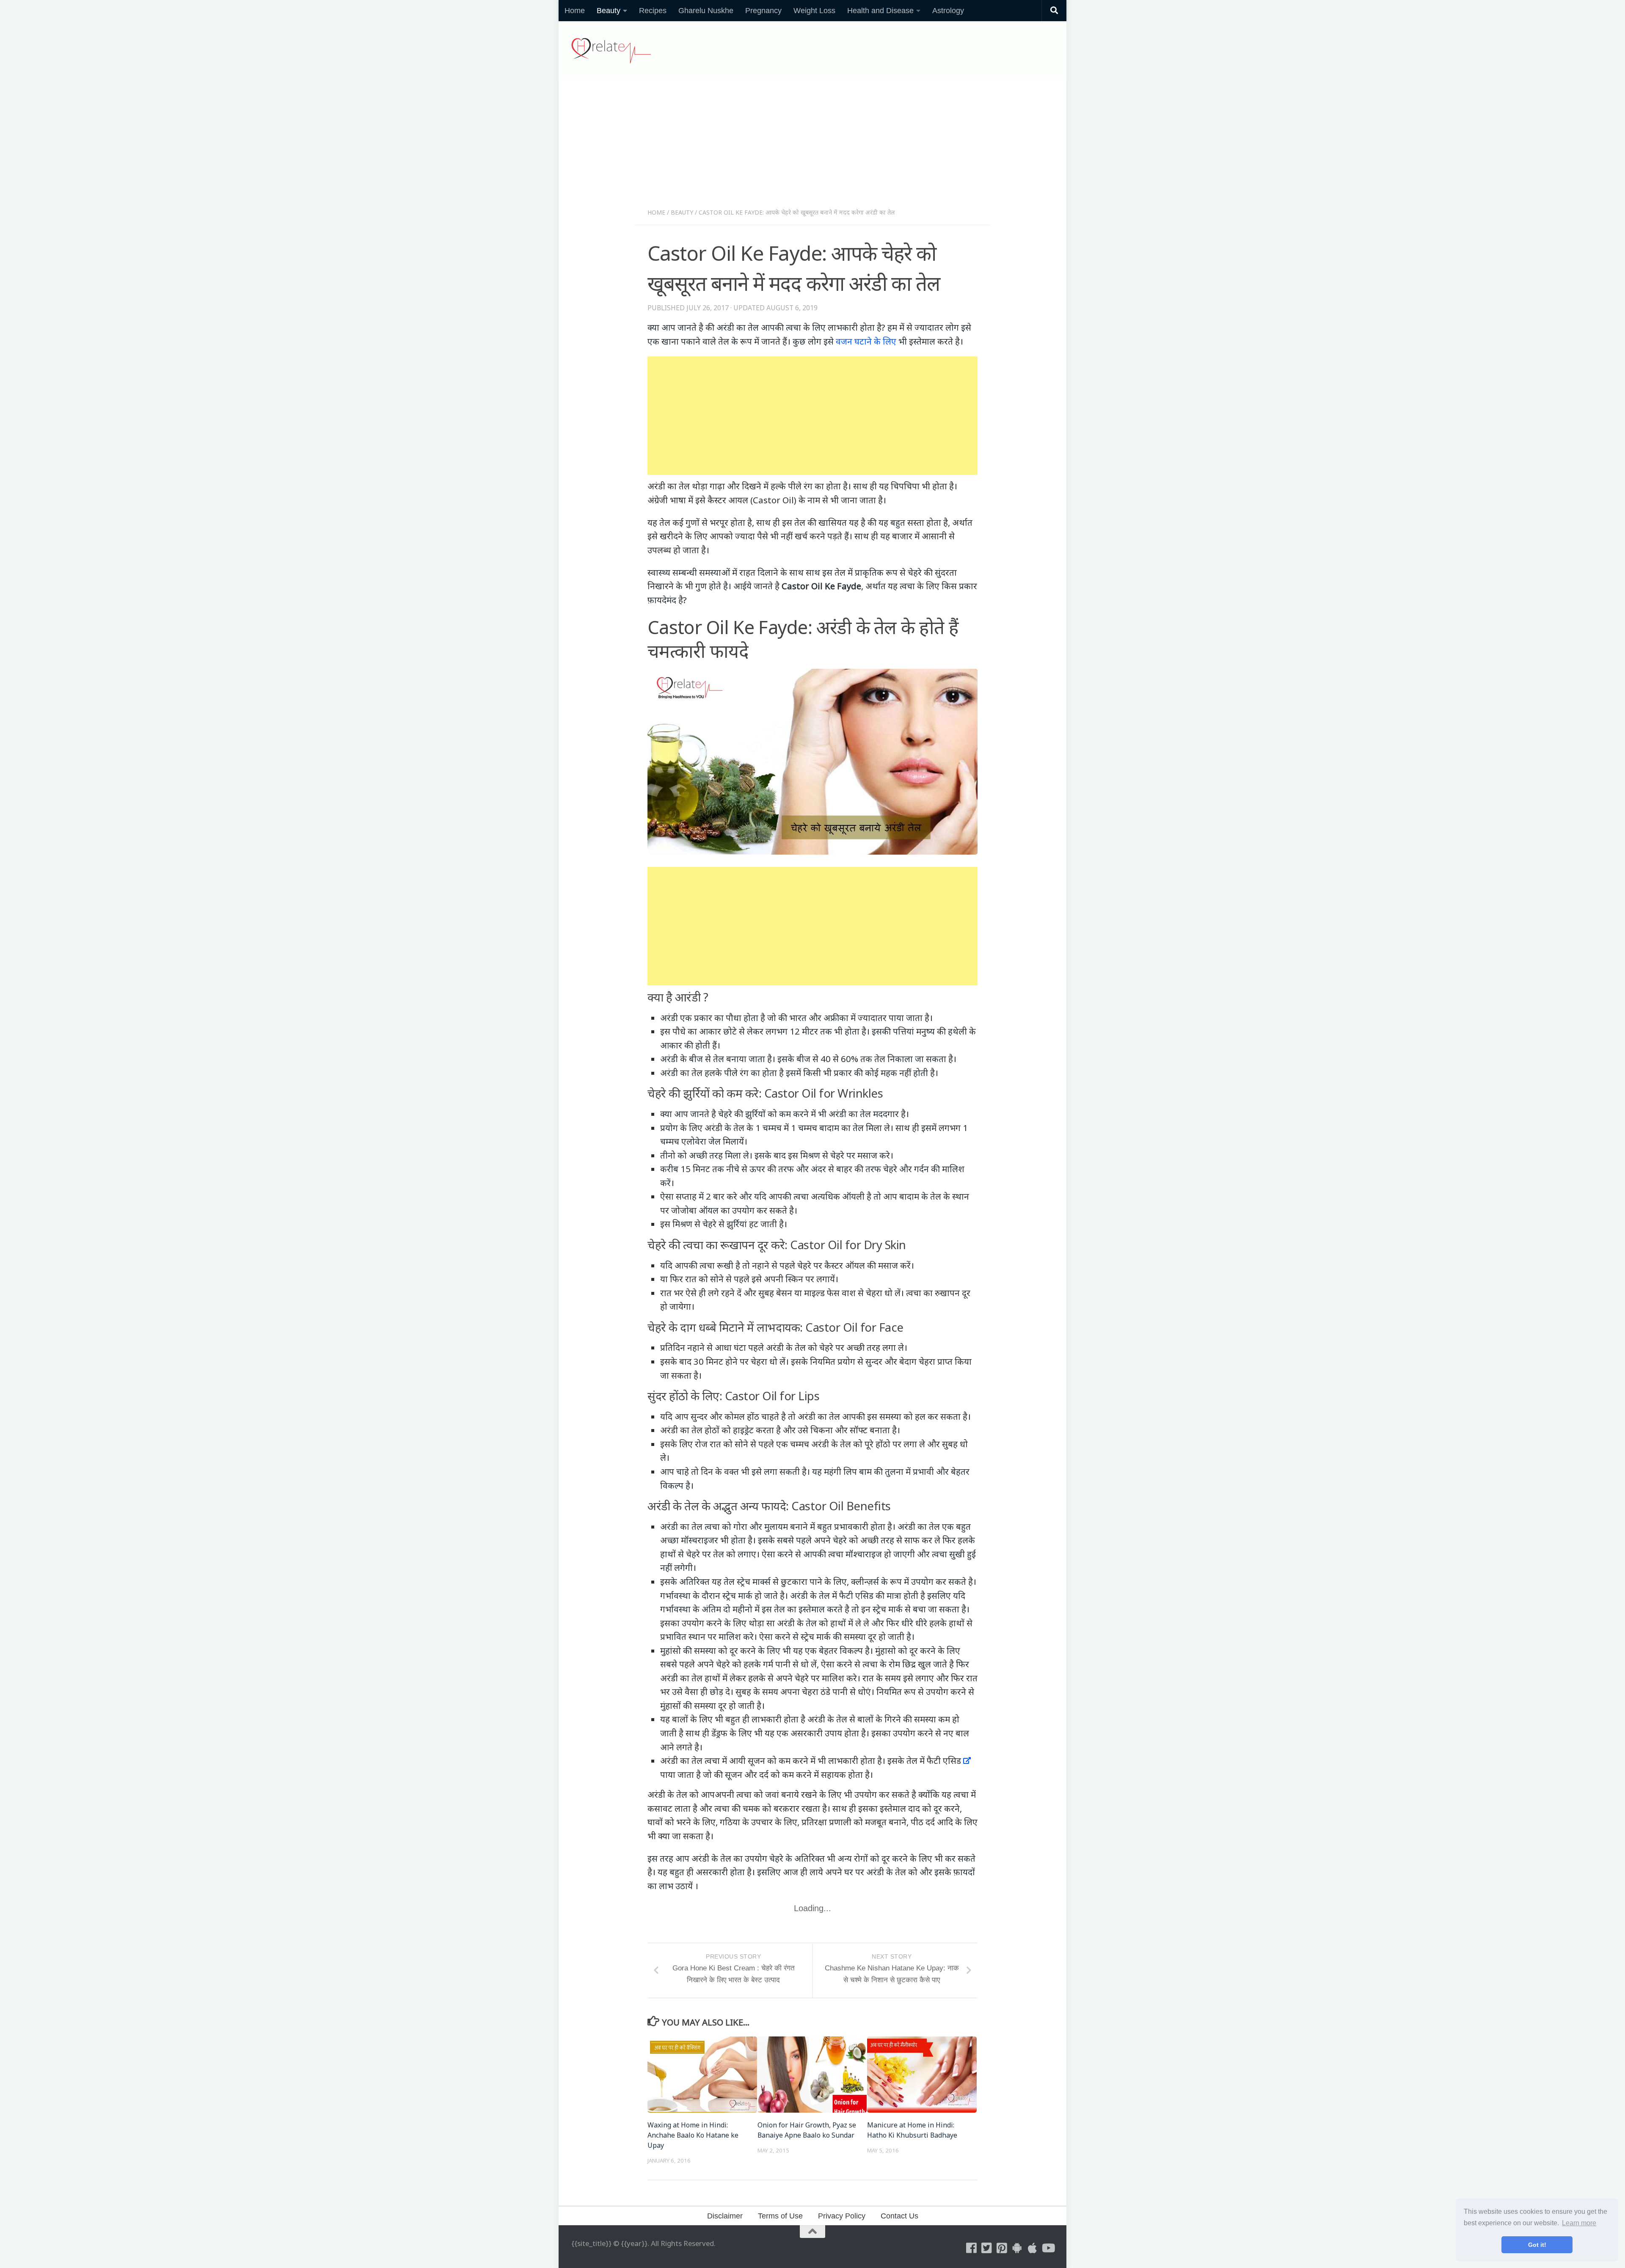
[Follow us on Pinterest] (1002, 2248)
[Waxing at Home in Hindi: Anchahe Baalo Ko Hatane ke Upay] (702, 2075)
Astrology (948, 11)
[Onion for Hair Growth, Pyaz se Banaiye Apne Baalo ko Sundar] (812, 2075)
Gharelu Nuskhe (706, 11)
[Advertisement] (812, 147)
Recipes (653, 11)
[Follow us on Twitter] (987, 2248)
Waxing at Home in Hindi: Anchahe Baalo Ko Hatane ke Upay (693, 2135)
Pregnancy (763, 11)
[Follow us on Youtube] (1048, 2248)
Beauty (609, 11)
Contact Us (899, 2216)
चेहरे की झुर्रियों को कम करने (763, 1114)
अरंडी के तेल (786, 1347)
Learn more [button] (1579, 2223)
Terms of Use (780, 2216)
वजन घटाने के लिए (866, 341)
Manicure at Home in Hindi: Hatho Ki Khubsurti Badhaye (912, 2130)
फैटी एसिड (944, 1760)
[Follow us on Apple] (1033, 2248)
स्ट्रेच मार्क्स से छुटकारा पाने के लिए (792, 1581)
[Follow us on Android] (1017, 2248)
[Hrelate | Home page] (611, 51)
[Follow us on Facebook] (972, 2248)
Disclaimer (725, 2216)
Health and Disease (880, 11)
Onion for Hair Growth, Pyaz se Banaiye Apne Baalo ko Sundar (807, 2130)
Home (575, 11)
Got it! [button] (1537, 2245)
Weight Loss (814, 11)
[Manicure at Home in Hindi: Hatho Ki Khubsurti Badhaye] (922, 2075)
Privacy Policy (842, 2216)
